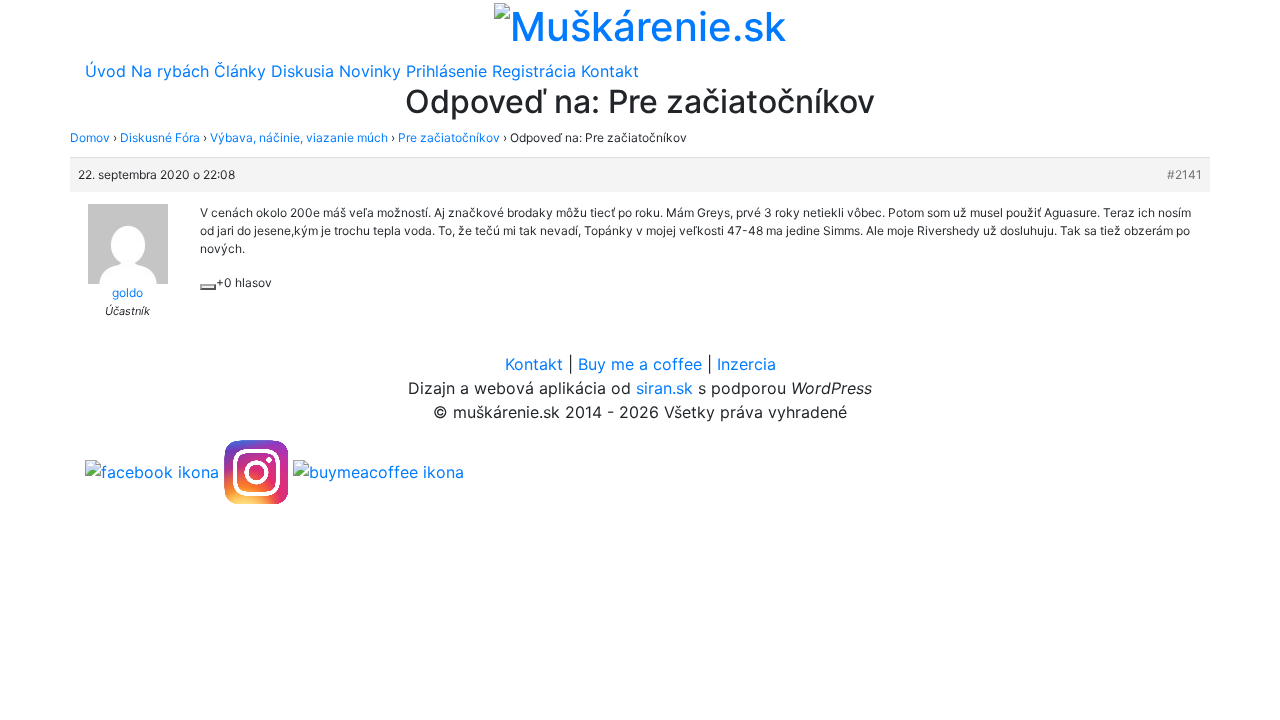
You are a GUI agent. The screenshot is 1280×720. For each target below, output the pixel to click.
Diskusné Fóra (160, 137)
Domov (90, 137)
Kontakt (610, 71)
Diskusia (302, 71)
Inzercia (746, 364)
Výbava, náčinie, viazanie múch (299, 137)
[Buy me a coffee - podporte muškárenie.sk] (378, 471)
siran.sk (664, 388)
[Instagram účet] (256, 471)
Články (240, 71)
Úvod (105, 71)
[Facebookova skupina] (152, 471)
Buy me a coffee (640, 364)
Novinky (370, 71)
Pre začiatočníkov (449, 137)
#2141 (1184, 174)
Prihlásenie (446, 71)
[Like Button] (208, 287)
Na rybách (170, 71)
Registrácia (534, 71)
